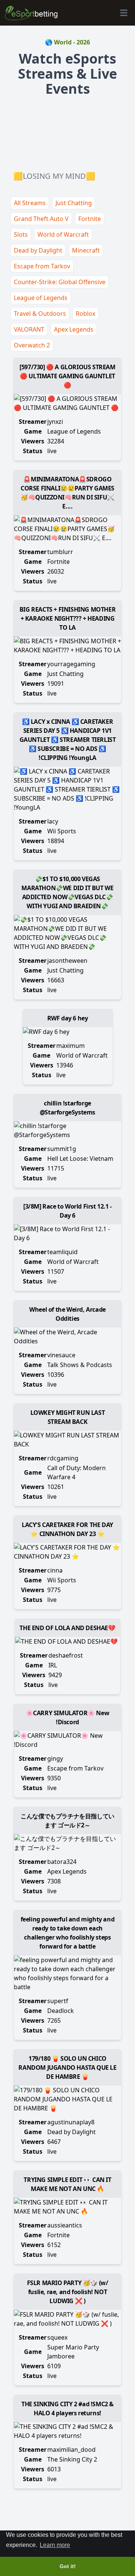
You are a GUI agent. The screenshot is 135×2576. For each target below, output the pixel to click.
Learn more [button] (55, 2545)
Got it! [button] (68, 2566)
